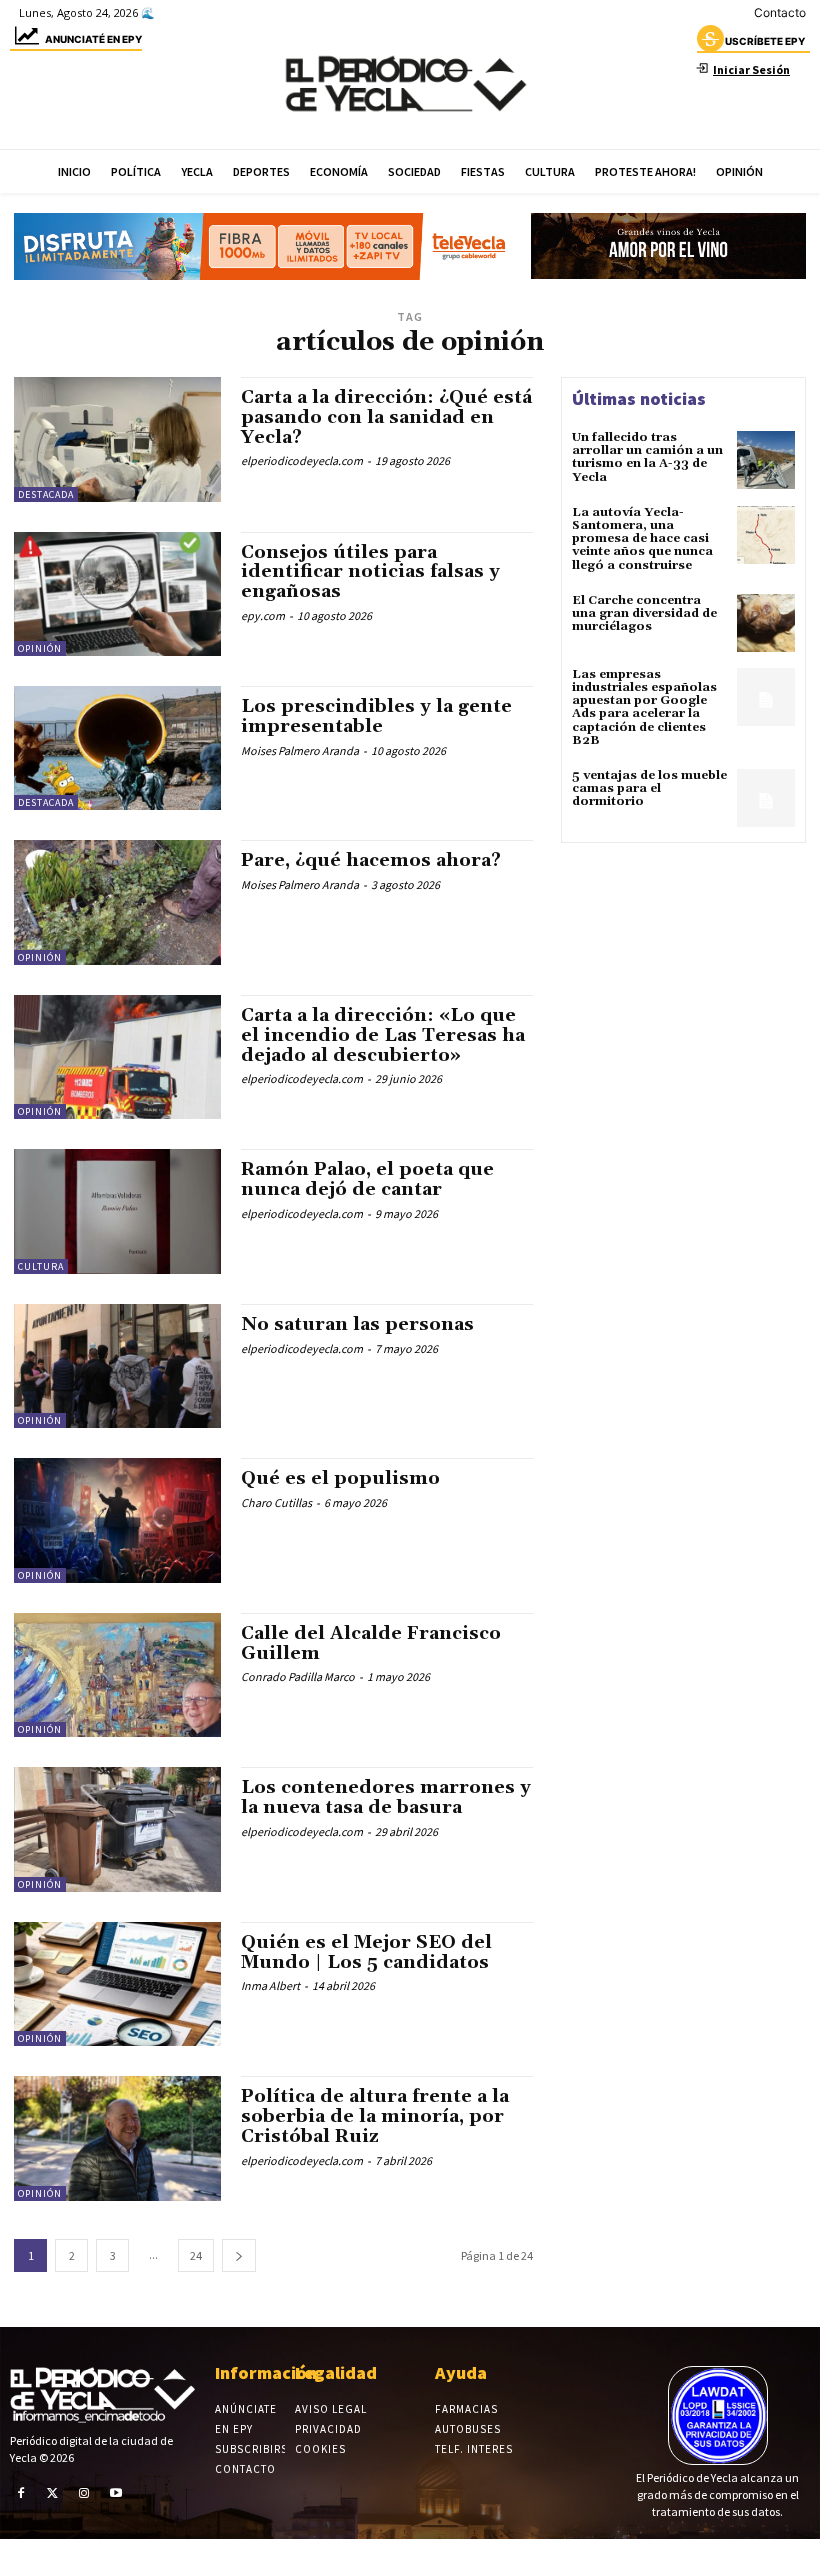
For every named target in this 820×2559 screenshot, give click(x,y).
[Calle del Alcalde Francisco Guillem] (117, 1675)
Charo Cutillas (276, 1502)
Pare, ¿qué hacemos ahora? (371, 860)
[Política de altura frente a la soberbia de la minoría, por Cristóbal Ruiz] (117, 2138)
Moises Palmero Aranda (300, 750)
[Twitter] (53, 2493)
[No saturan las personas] (117, 1366)
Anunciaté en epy (93, 39)
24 (196, 2255)
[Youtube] (116, 2493)
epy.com (263, 615)
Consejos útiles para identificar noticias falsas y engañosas (370, 572)
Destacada (46, 494)
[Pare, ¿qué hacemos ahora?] (117, 902)
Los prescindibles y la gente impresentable (376, 716)
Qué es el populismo (340, 1478)
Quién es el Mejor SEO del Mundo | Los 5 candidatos (366, 1952)
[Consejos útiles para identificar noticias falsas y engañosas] (117, 594)
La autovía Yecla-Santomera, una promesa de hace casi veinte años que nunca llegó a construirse (642, 539)
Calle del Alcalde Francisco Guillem (371, 1643)
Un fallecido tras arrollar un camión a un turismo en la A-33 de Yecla (647, 457)
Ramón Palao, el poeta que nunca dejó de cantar (367, 1179)
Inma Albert (270, 1985)
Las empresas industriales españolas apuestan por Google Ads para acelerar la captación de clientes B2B (644, 707)
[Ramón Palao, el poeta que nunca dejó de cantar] (117, 1211)
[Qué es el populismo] (117, 1520)
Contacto (780, 12)
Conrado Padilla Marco (298, 1676)
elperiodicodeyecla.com (302, 460)
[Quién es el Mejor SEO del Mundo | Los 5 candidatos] (117, 1984)
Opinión (40, 648)
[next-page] (239, 2255)
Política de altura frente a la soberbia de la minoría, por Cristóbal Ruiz (375, 2116)
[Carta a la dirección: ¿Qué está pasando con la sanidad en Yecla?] (117, 439)
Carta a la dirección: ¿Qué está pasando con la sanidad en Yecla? (386, 417)
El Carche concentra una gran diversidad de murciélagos (644, 613)
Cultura (41, 1266)
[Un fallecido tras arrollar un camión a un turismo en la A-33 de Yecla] (766, 460)
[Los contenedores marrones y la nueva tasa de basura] (117, 1829)
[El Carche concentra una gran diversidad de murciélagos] (766, 623)
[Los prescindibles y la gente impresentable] (117, 748)
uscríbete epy (765, 41)
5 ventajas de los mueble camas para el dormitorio (649, 788)
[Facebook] (21, 2493)
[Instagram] (84, 2493)
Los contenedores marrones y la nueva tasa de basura (386, 1797)
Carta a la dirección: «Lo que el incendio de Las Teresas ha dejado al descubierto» (383, 1035)
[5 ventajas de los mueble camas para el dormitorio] (766, 798)
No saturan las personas (357, 1324)
